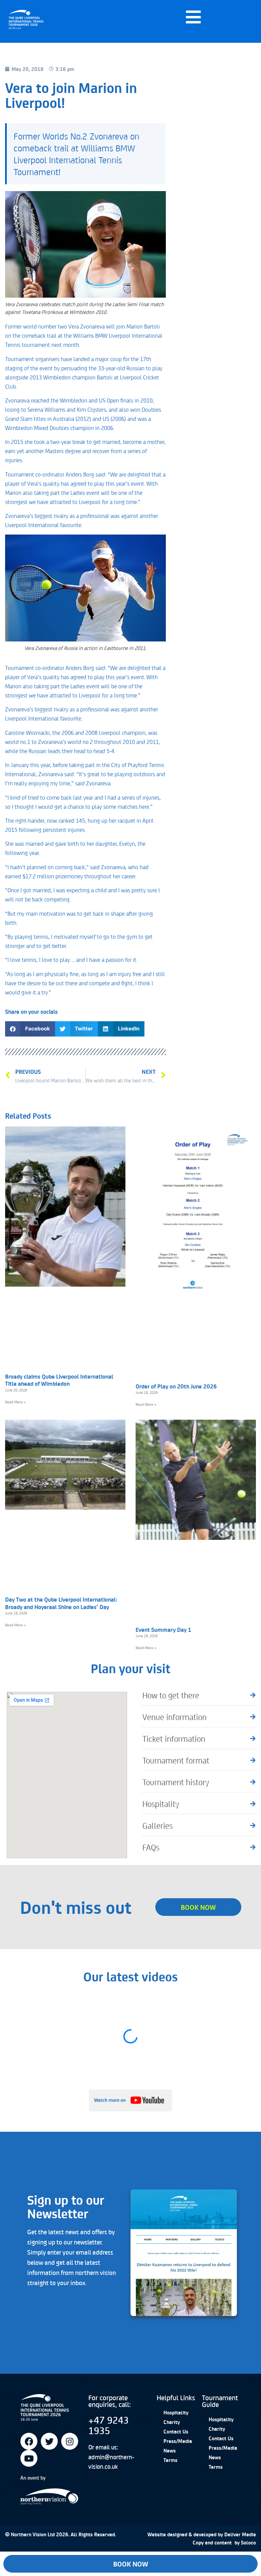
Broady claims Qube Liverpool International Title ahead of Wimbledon (59, 1380)
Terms (170, 2460)
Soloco (248, 2542)
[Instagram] (70, 2441)
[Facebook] (29, 2441)
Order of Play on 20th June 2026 (176, 1386)
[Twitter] (49, 2441)
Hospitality (176, 2412)
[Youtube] (29, 2458)
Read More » (16, 1402)
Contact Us (176, 2431)
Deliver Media (240, 2534)
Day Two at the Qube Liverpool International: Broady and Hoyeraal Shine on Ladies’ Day (61, 1603)
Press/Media (178, 2441)
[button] (30, 1029)
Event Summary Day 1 (163, 1629)
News (170, 2450)
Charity (172, 2422)
